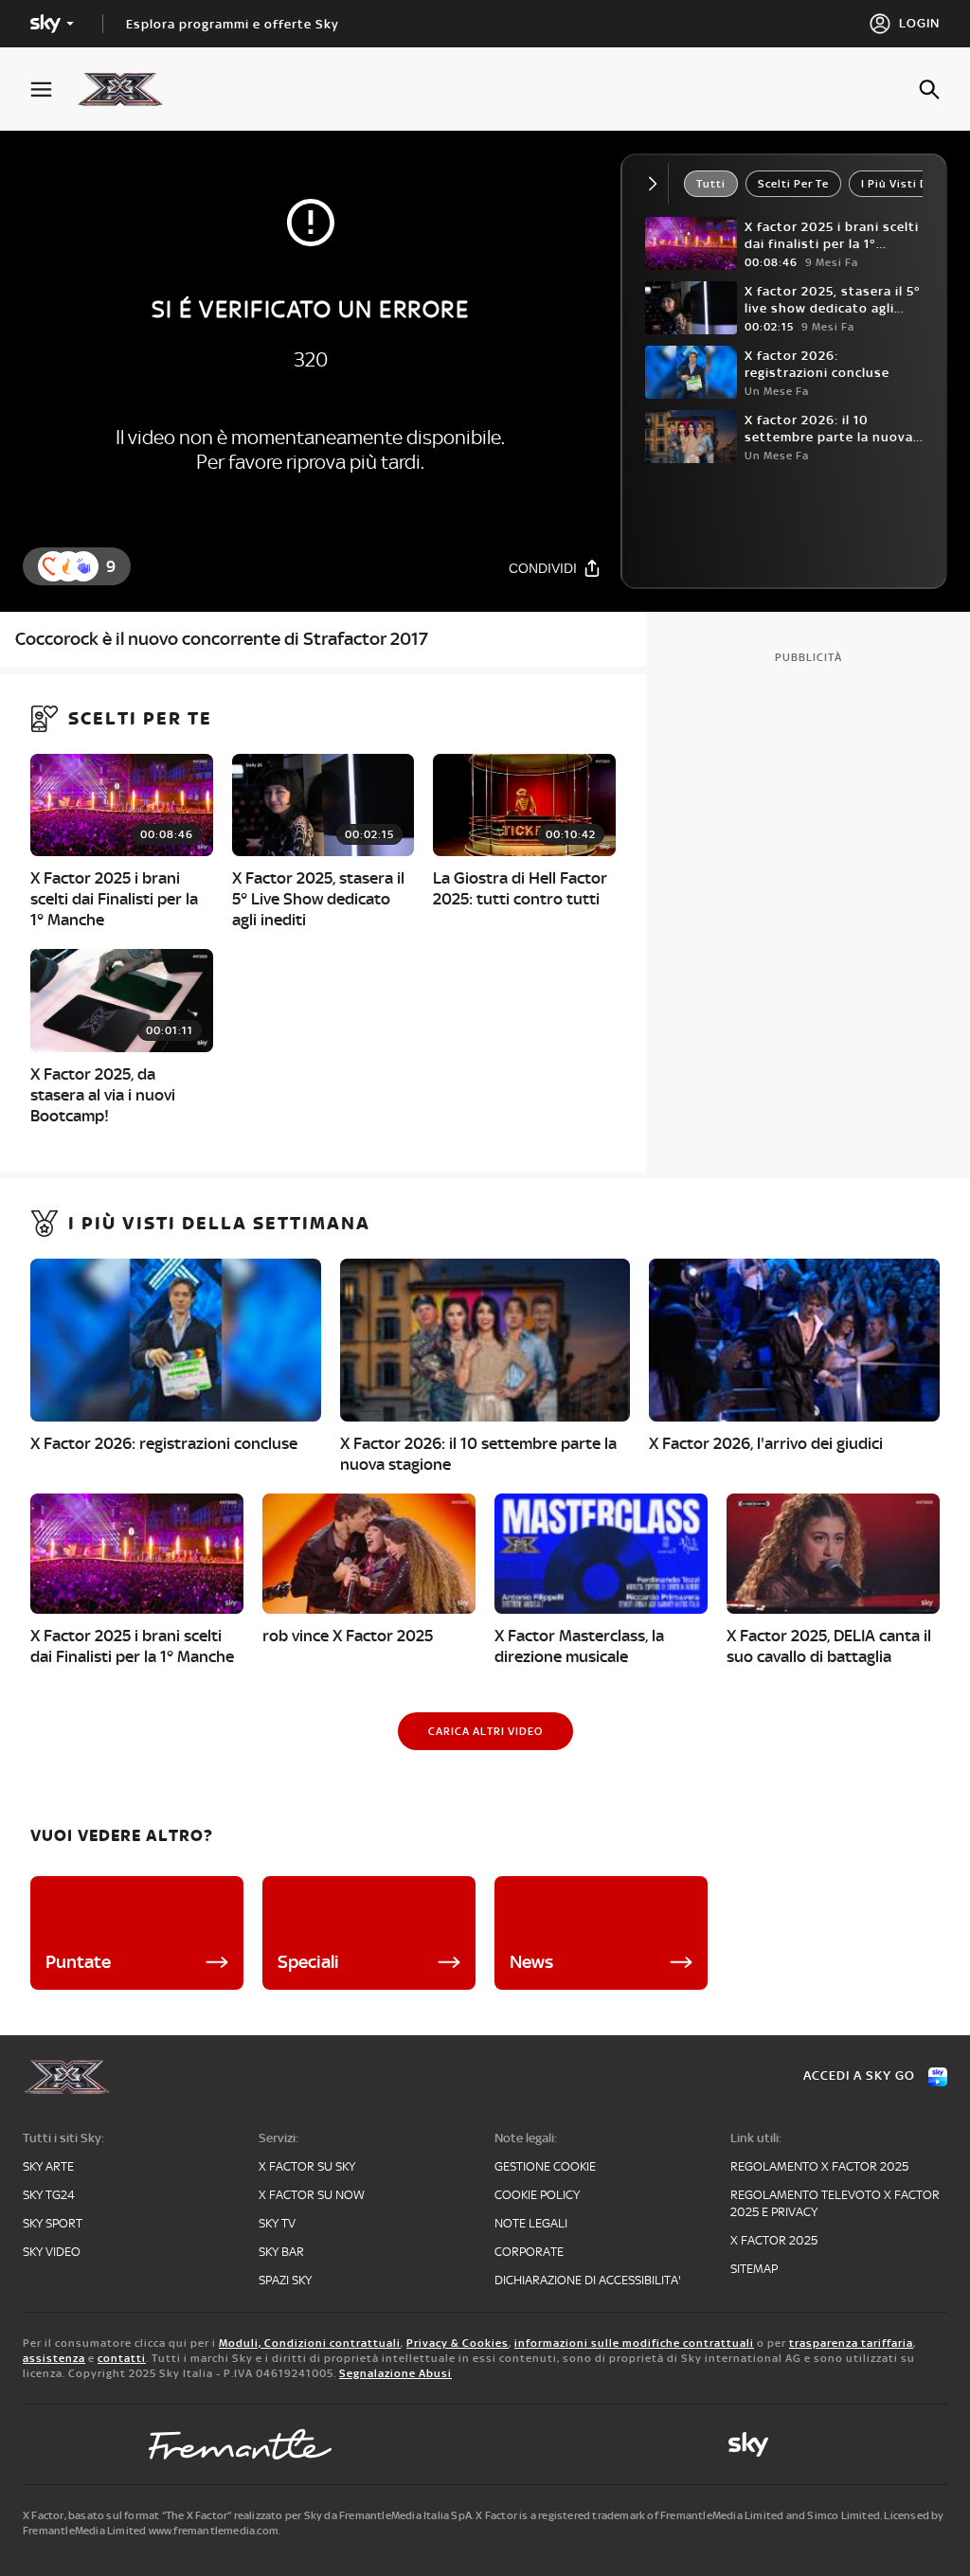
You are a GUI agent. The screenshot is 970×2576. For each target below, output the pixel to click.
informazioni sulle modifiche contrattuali (634, 2343)
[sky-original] (748, 2444)
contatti (122, 2358)
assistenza (54, 2358)
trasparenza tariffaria (851, 2343)
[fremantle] (241, 2444)
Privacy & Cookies (458, 2343)
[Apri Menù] (53, 89)
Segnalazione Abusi (395, 2373)
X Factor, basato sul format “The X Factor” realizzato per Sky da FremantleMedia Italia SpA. (248, 2515)
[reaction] (83, 566)
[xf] (129, 89)
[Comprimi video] (657, 184)
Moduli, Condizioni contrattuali (310, 2343)
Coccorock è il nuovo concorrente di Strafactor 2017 (222, 639)
